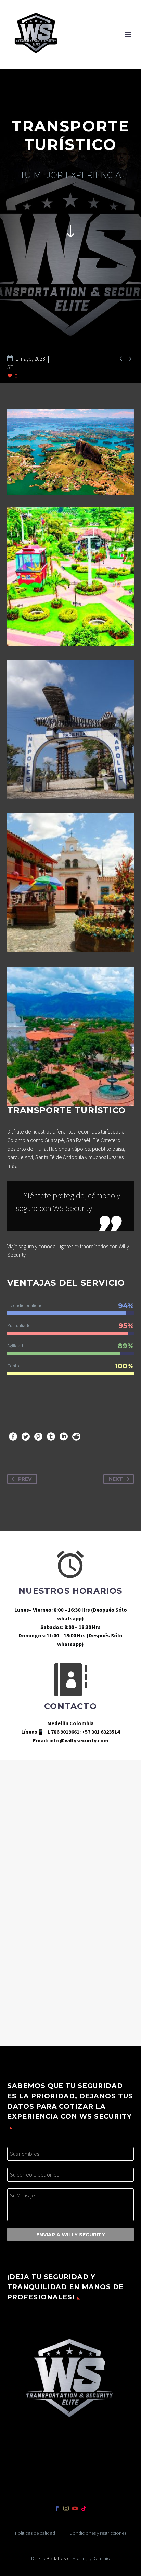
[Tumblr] (51, 1437)
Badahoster (59, 2558)
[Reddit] (76, 1437)
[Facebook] (13, 1437)
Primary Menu (128, 34)
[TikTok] (84, 2508)
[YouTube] (75, 2508)
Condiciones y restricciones (98, 2533)
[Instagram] (66, 2508)
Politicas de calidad (35, 2533)
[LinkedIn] (64, 1437)
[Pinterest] (38, 1437)
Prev (25, 1479)
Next (116, 1479)
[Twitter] (26, 1437)
